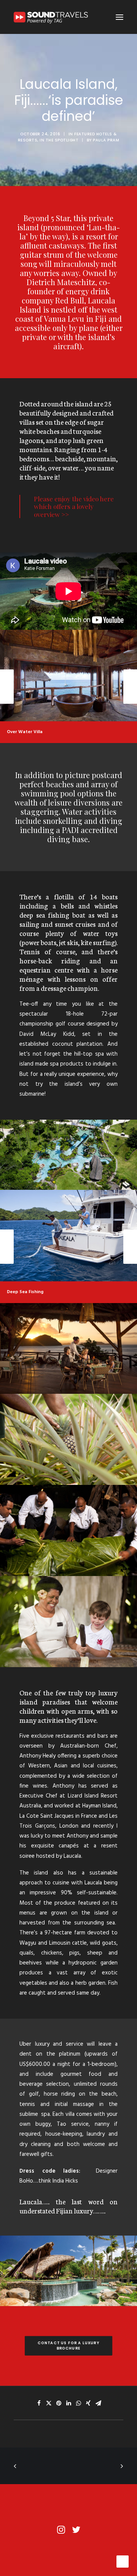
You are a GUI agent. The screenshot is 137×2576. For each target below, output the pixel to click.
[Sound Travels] (53, 17)
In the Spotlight (59, 140)
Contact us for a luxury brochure (69, 2346)
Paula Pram (106, 140)
